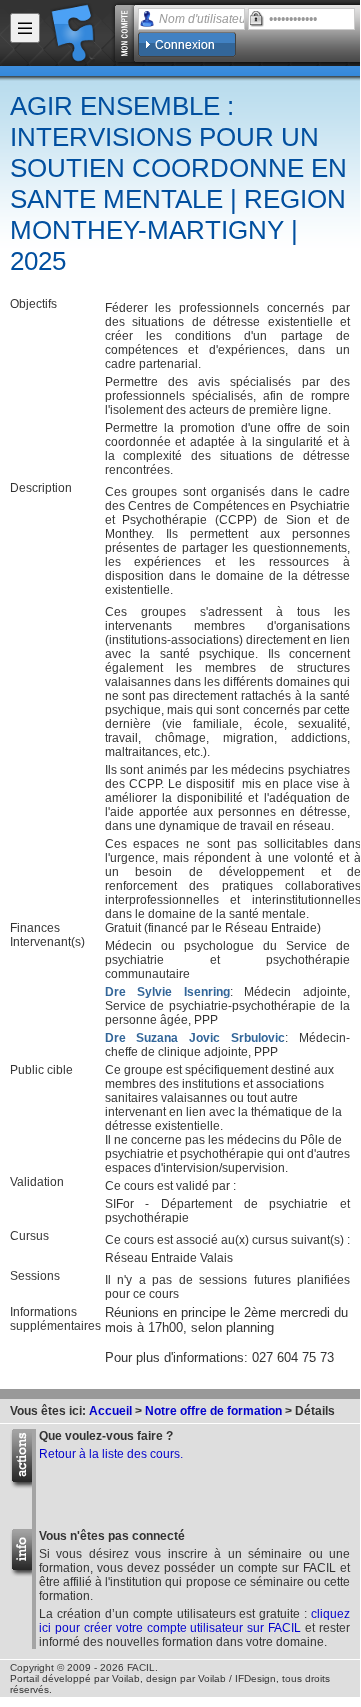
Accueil (110, 1411)
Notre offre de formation (213, 1411)
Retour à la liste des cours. (111, 1454)
